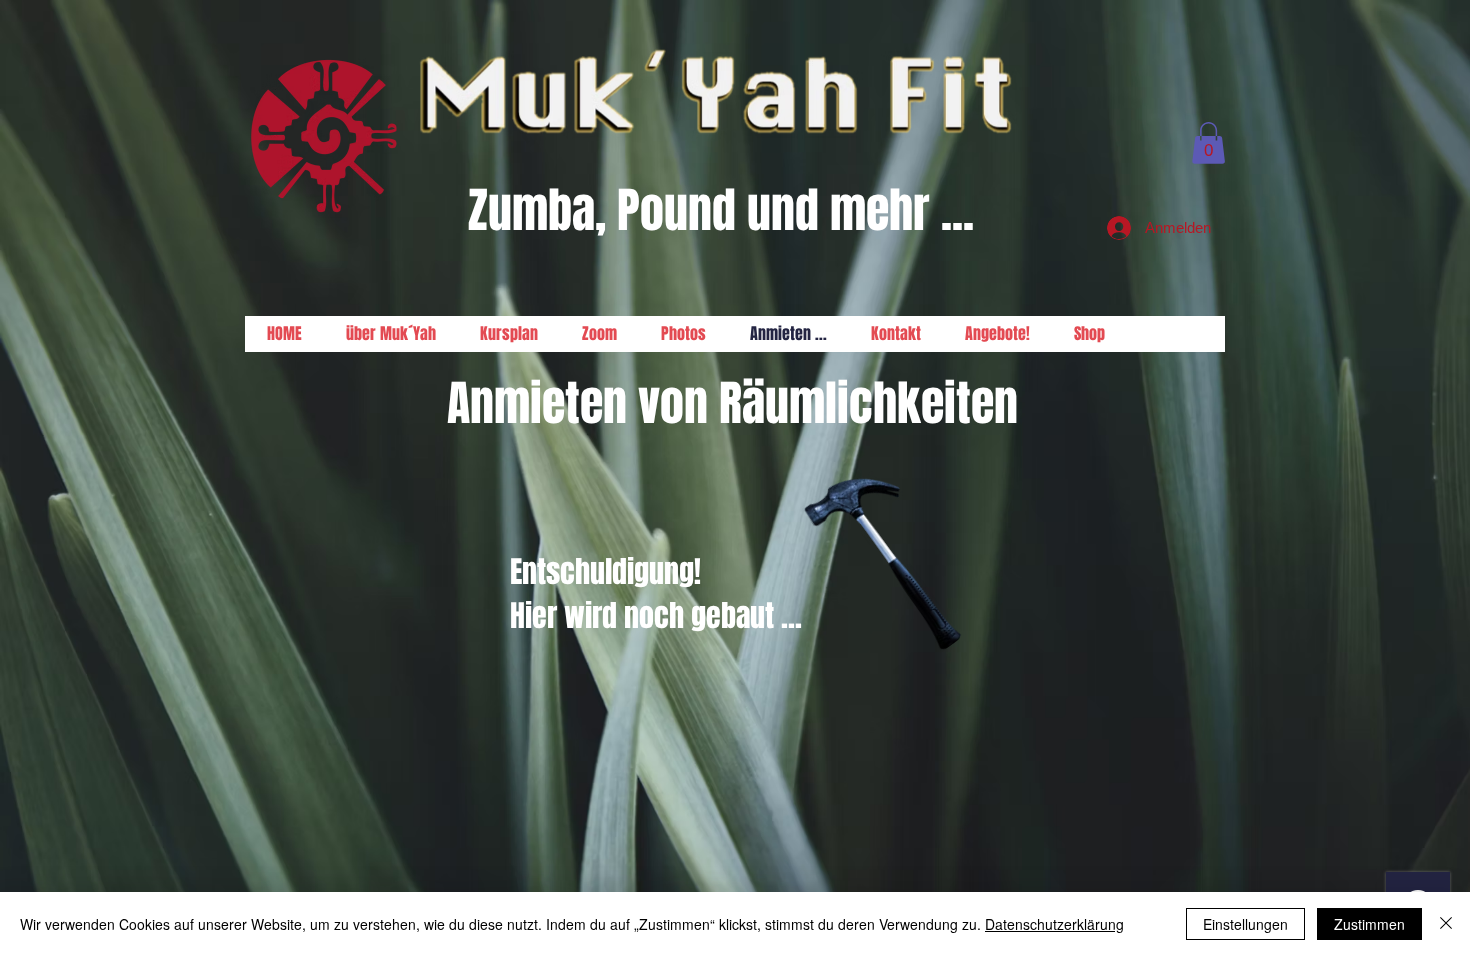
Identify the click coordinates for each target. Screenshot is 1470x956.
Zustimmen (1369, 924)
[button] (1208, 143)
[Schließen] (1446, 924)
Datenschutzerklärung (1054, 924)
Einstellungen (1245, 924)
